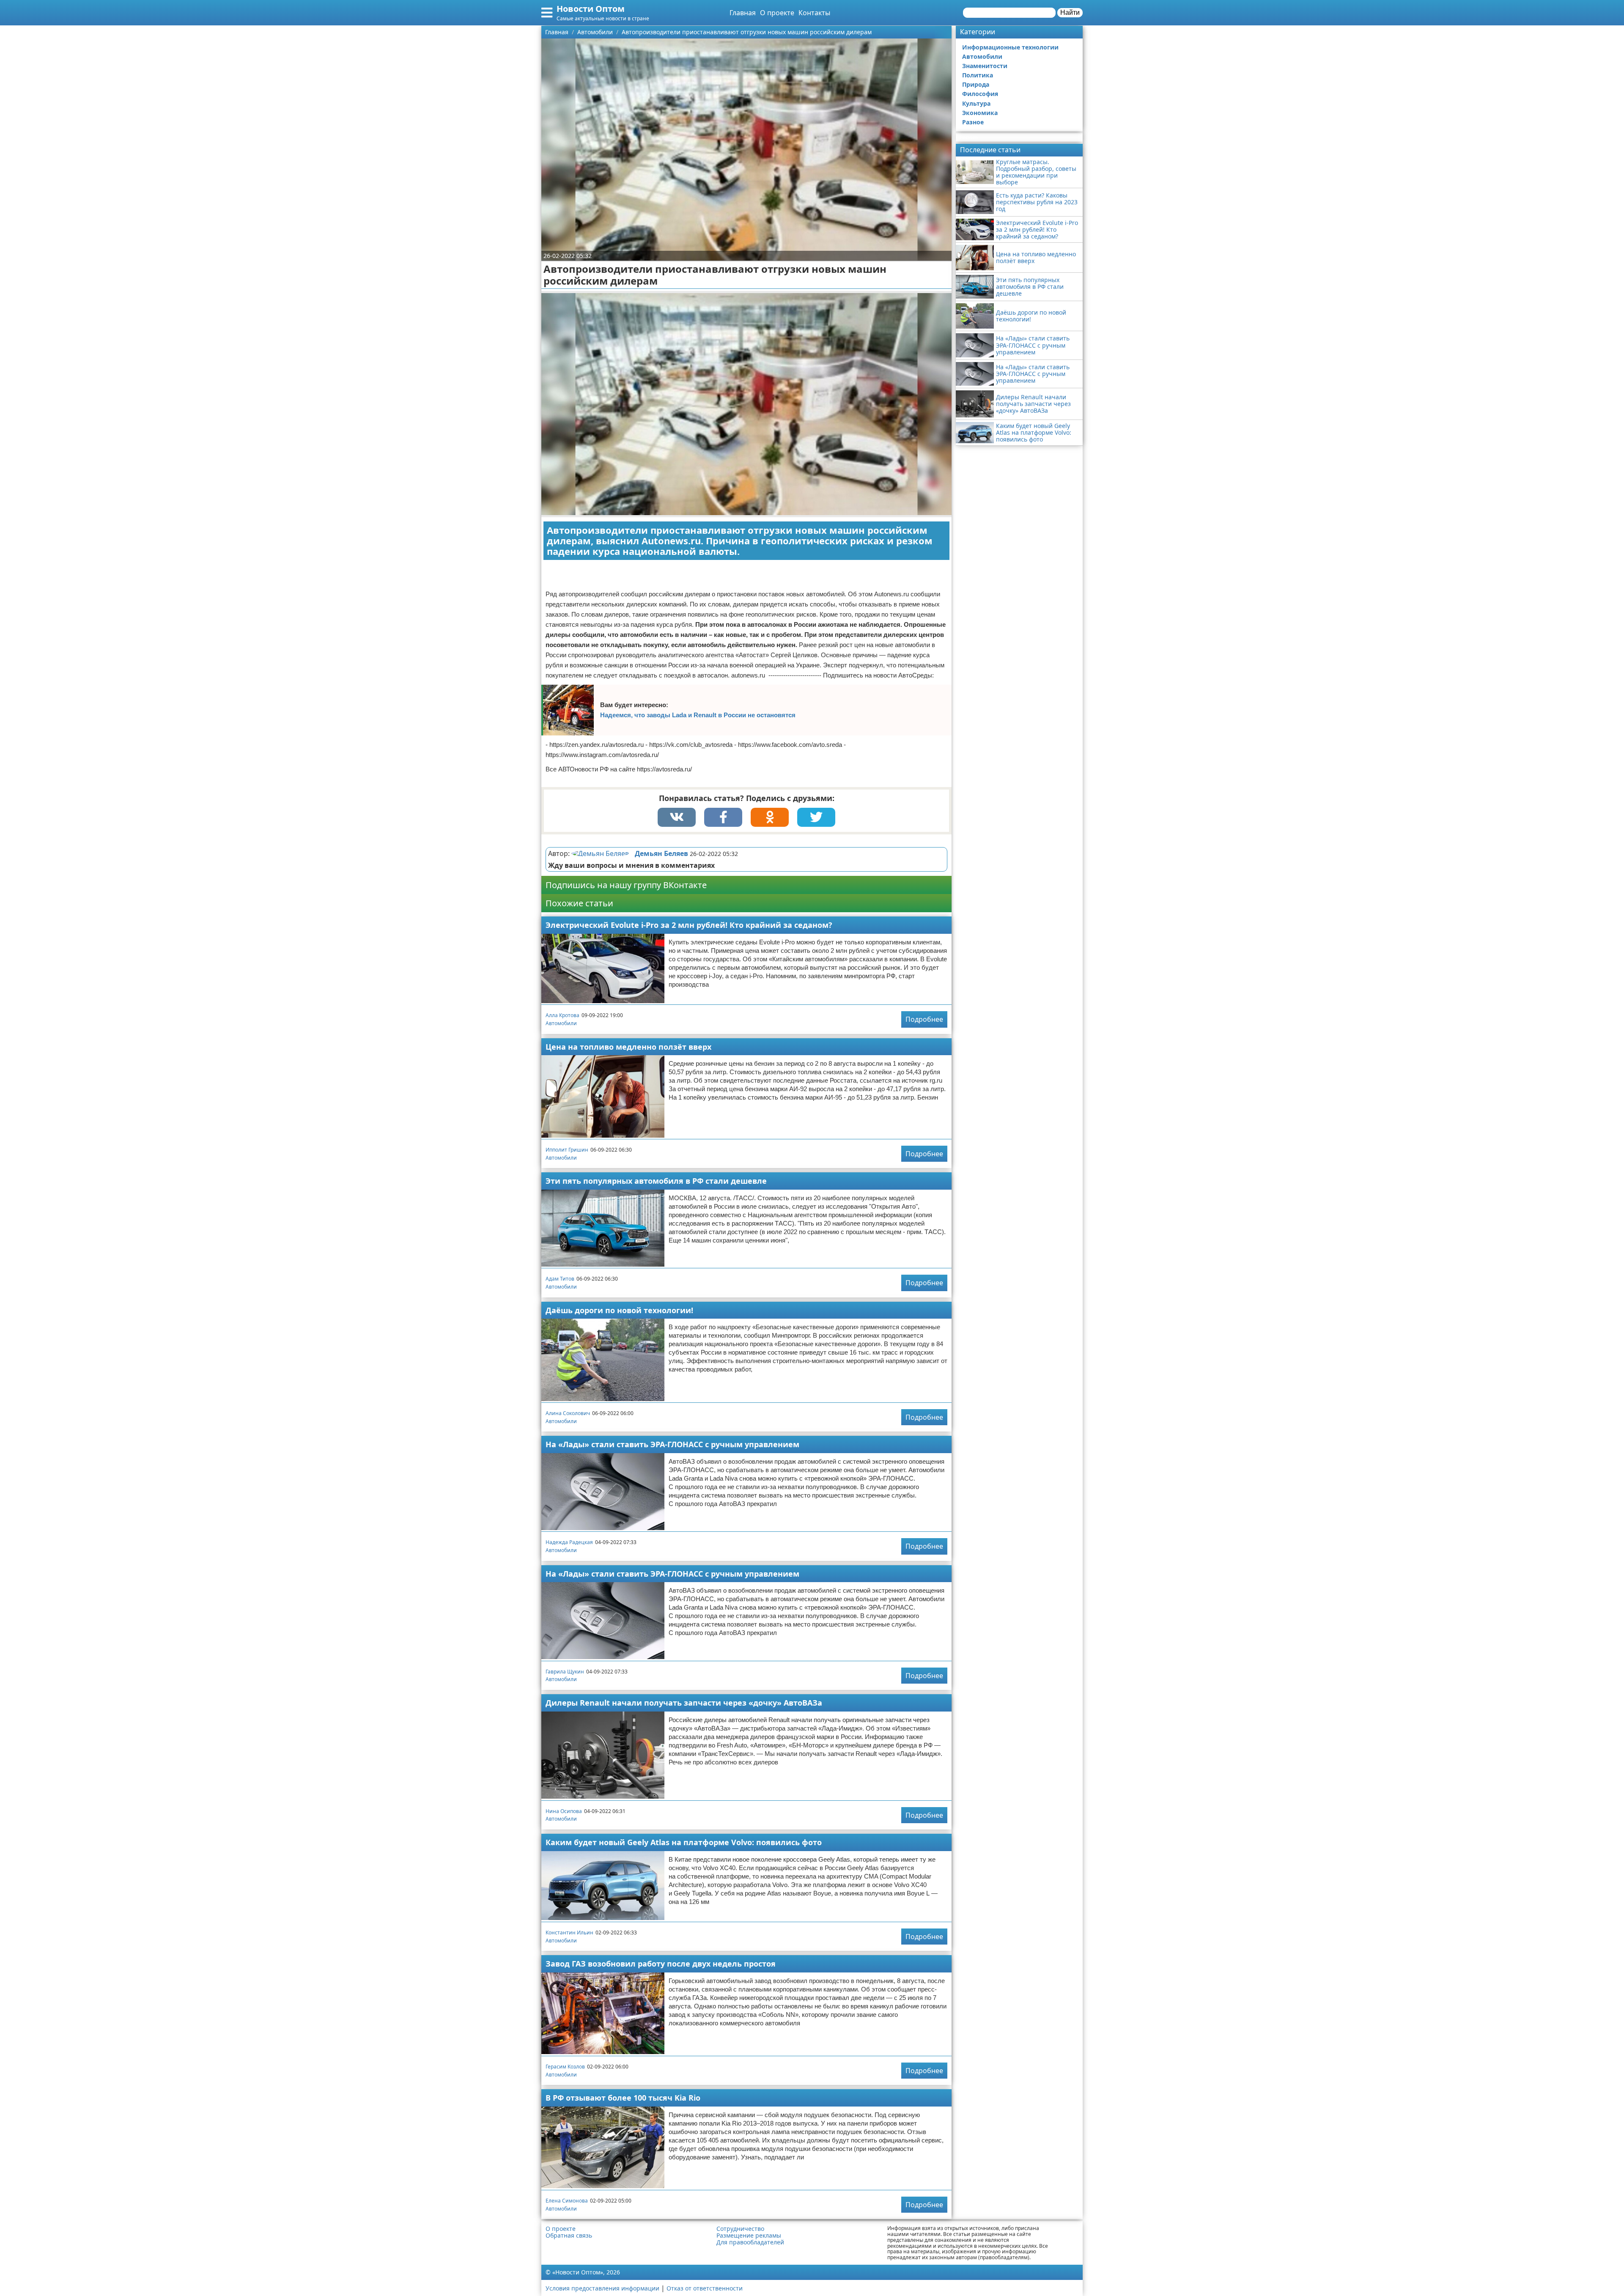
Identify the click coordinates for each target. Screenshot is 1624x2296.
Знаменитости (985, 66)
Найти (1070, 12)
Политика (978, 75)
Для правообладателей (750, 2242)
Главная (743, 13)
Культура (976, 103)
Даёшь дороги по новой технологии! (619, 1310)
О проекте (777, 13)
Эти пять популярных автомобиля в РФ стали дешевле (656, 1181)
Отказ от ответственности (705, 2288)
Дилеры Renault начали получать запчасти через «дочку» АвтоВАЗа (684, 1703)
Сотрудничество (740, 2229)
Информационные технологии (1010, 47)
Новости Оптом (591, 9)
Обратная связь (569, 2236)
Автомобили (561, 1023)
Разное (973, 122)
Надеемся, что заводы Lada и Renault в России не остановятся (698, 715)
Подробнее (924, 1019)
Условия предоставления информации (602, 2288)
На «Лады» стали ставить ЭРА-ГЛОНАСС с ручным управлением (672, 1444)
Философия (980, 94)
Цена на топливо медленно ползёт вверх (628, 1047)
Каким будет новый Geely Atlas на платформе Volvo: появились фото (684, 1842)
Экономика (980, 113)
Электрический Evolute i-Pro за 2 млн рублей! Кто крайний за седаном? (689, 925)
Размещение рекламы (749, 2236)
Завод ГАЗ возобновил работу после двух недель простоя (661, 1964)
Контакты (814, 13)
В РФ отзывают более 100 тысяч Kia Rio (623, 2098)
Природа (976, 84)
